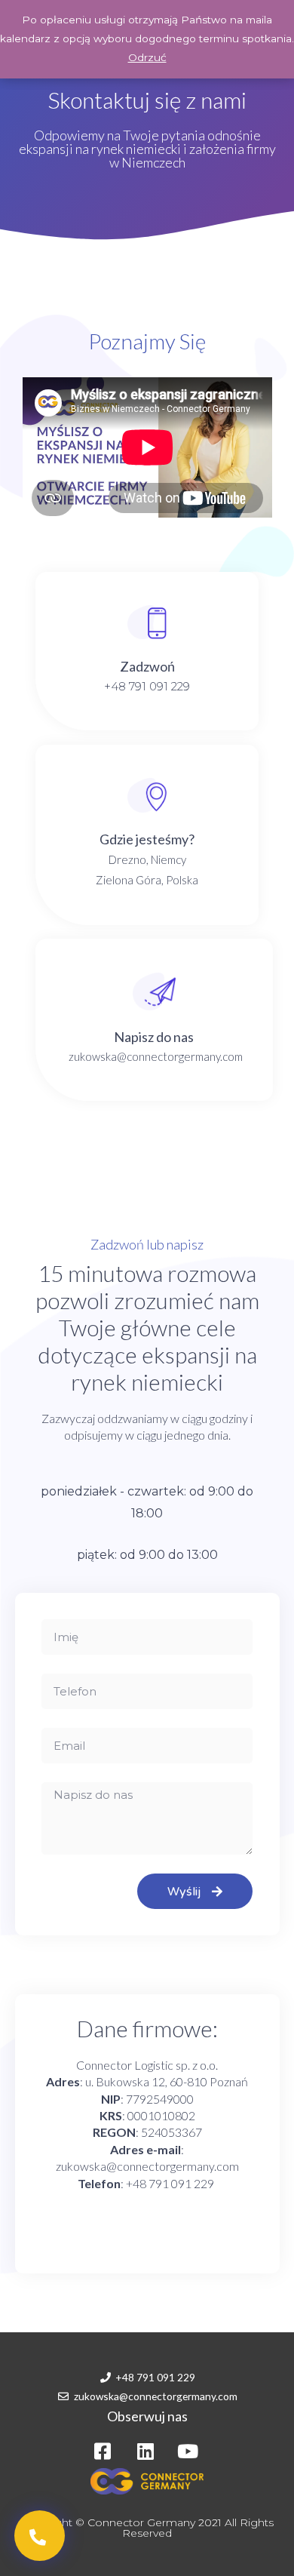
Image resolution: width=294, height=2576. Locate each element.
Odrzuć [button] (147, 57)
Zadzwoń (147, 666)
